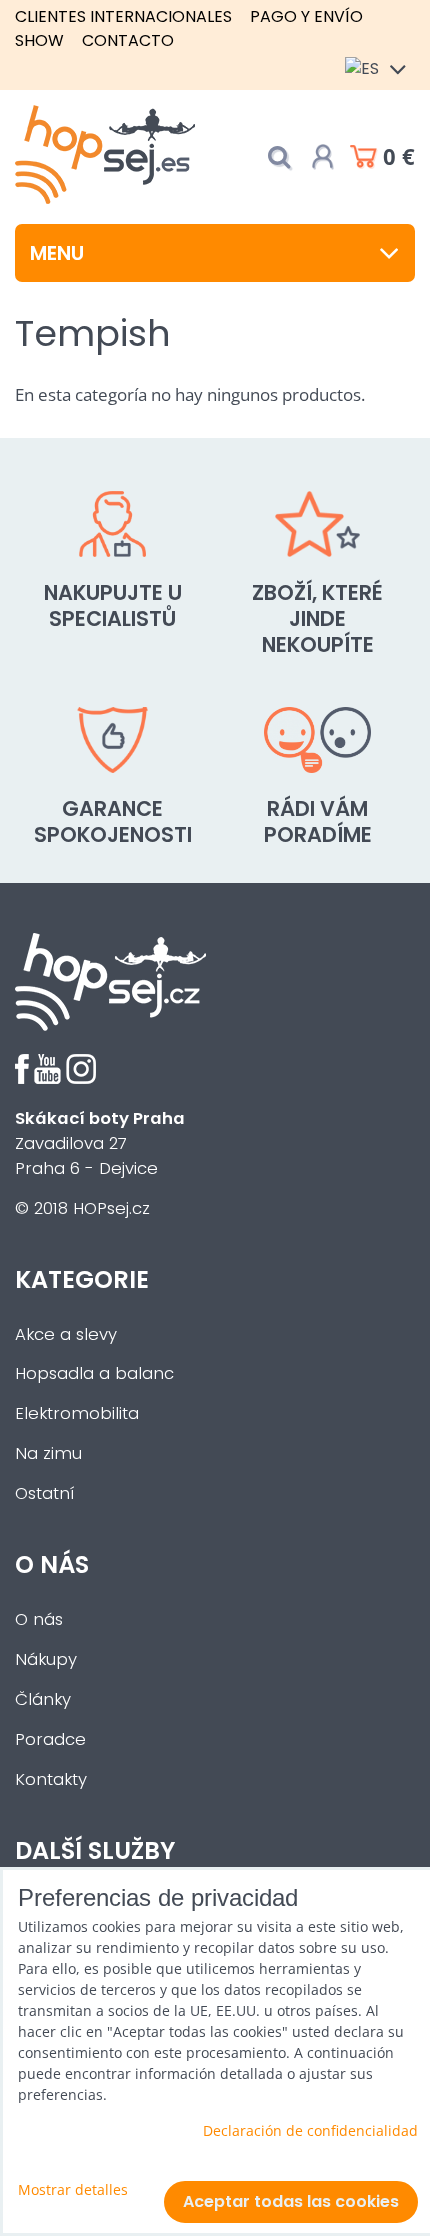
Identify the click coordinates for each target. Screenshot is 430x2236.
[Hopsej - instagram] (81, 1078)
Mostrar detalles (73, 2189)
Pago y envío (306, 16)
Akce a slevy (66, 1334)
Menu (57, 253)
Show (39, 40)
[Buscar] (279, 157)
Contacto (128, 40)
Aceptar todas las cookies (291, 2201)
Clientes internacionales (123, 16)
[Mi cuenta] (323, 157)
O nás (39, 1619)
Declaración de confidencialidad (310, 2130)
